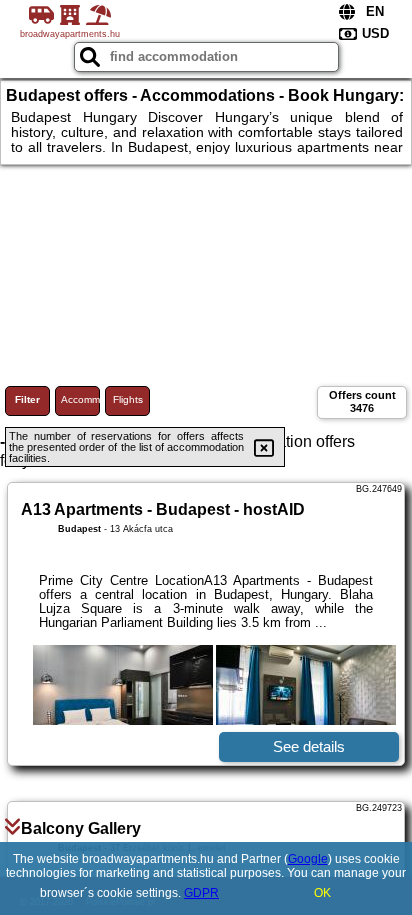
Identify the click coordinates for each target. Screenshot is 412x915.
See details (309, 746)
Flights (128, 399)
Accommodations (80, 399)
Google (308, 859)
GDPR (201, 893)
